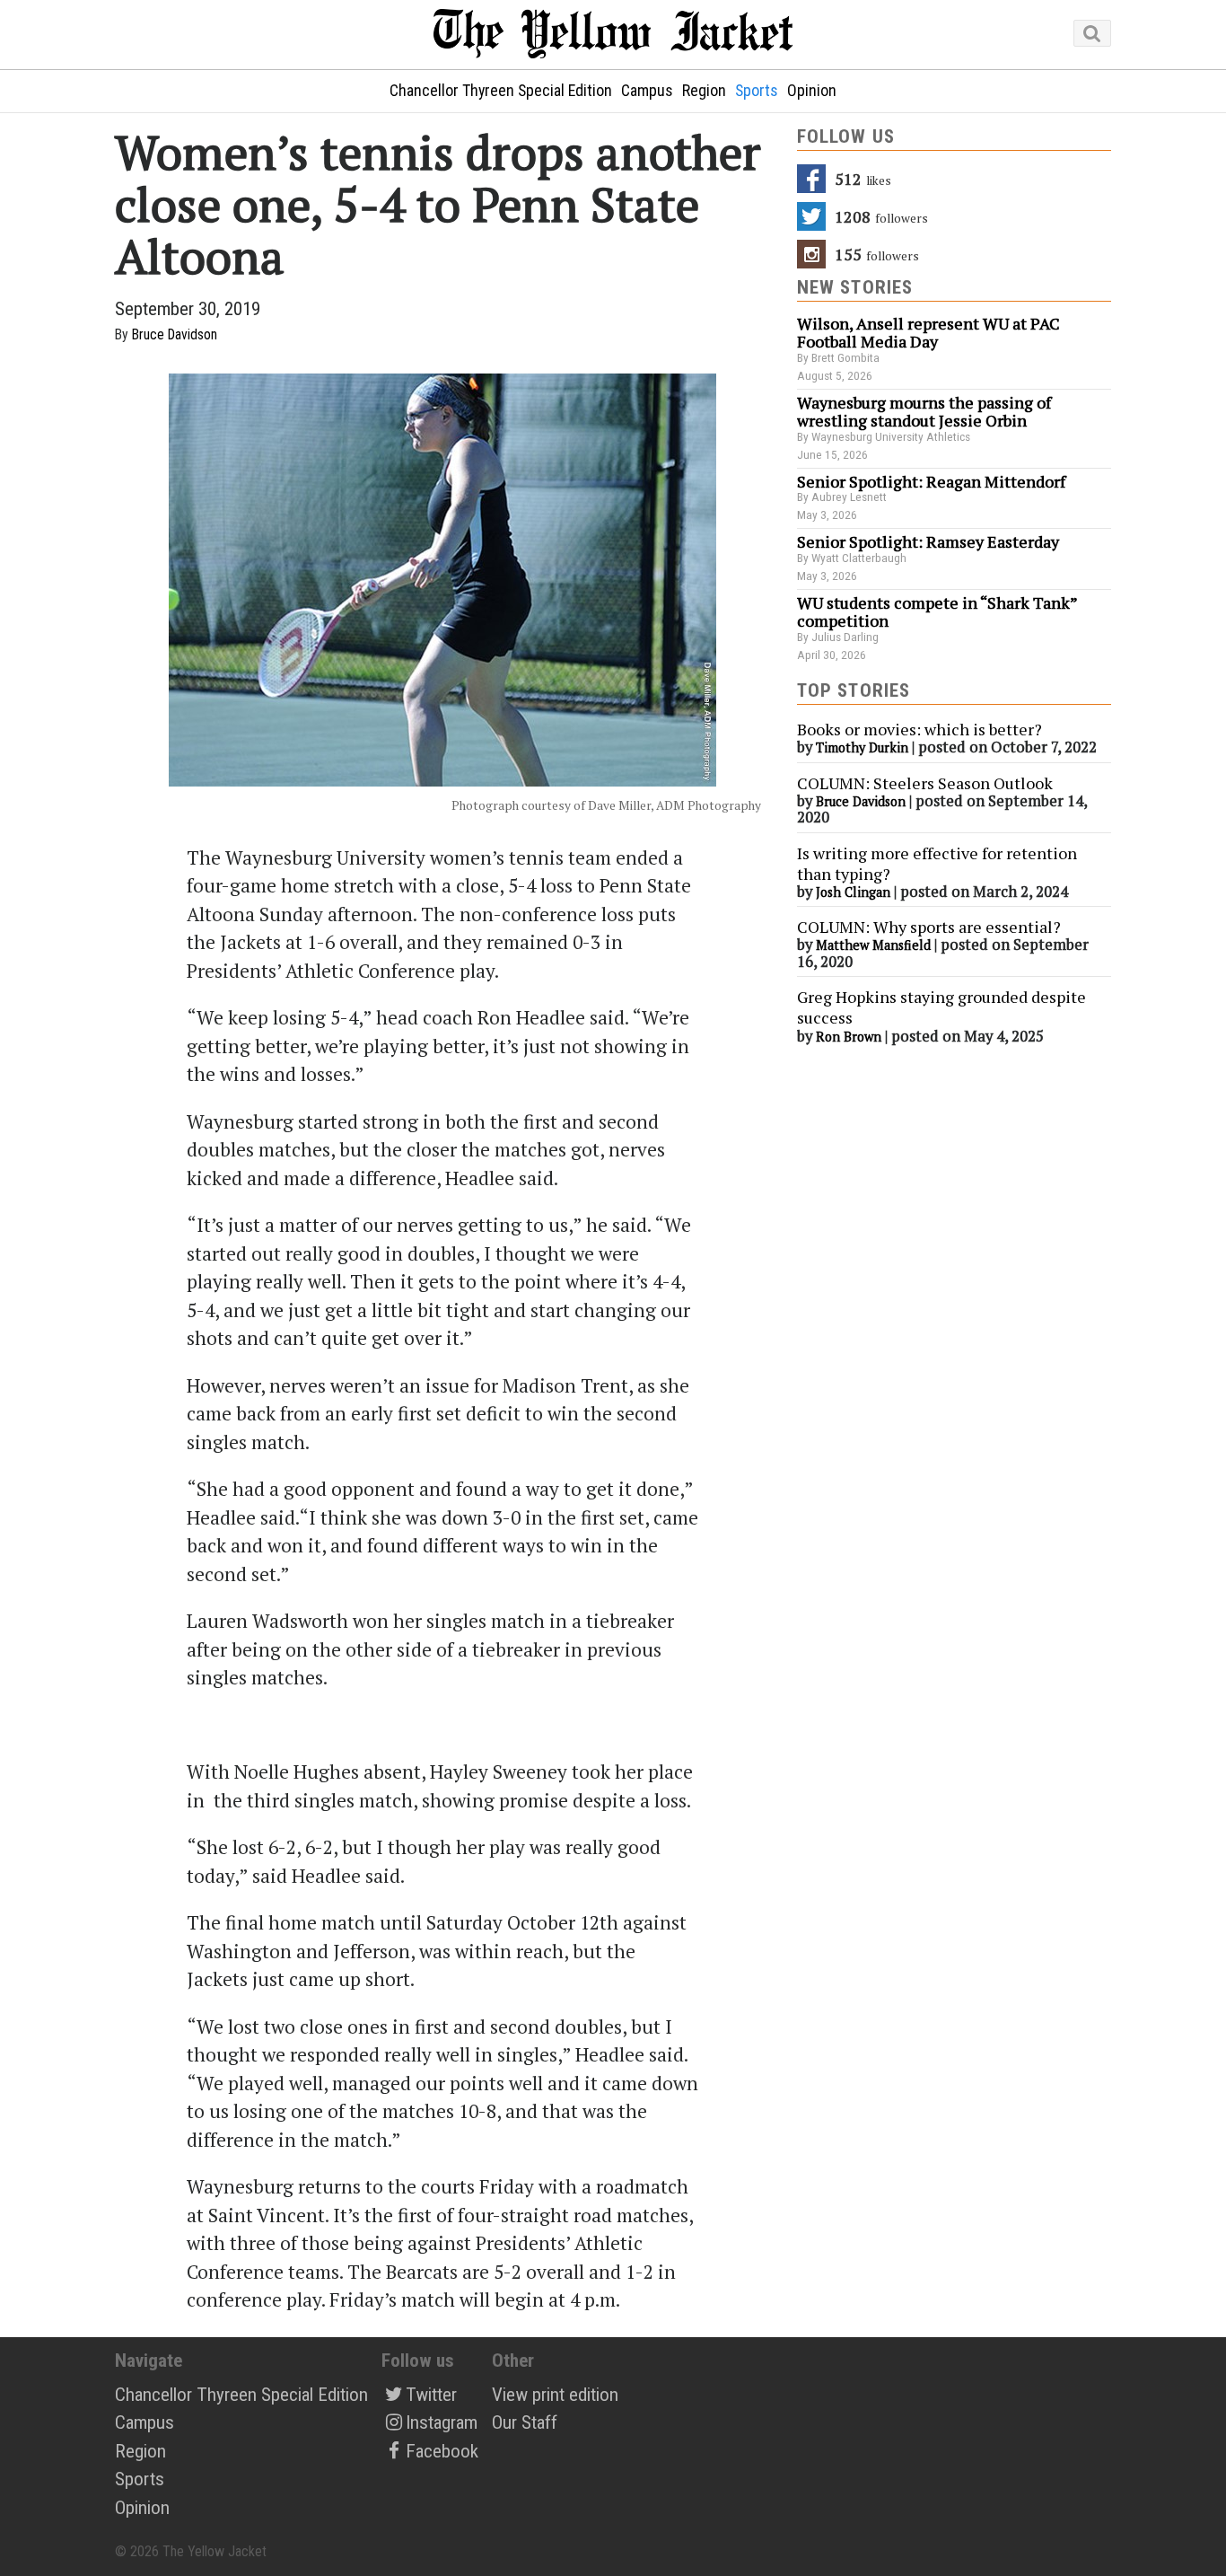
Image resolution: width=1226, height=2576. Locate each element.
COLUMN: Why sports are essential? (929, 927)
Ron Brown (849, 1037)
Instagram (442, 2422)
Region (704, 90)
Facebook (442, 2451)
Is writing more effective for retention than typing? (937, 863)
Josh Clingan (853, 892)
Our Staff (525, 2422)
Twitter (431, 2395)
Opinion (812, 90)
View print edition (555, 2395)
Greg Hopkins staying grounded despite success (941, 1007)
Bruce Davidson (175, 334)
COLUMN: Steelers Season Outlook (927, 783)
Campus (647, 90)
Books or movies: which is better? (919, 729)
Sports (757, 90)
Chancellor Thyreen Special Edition (501, 90)
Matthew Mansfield (873, 945)
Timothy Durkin (862, 747)
